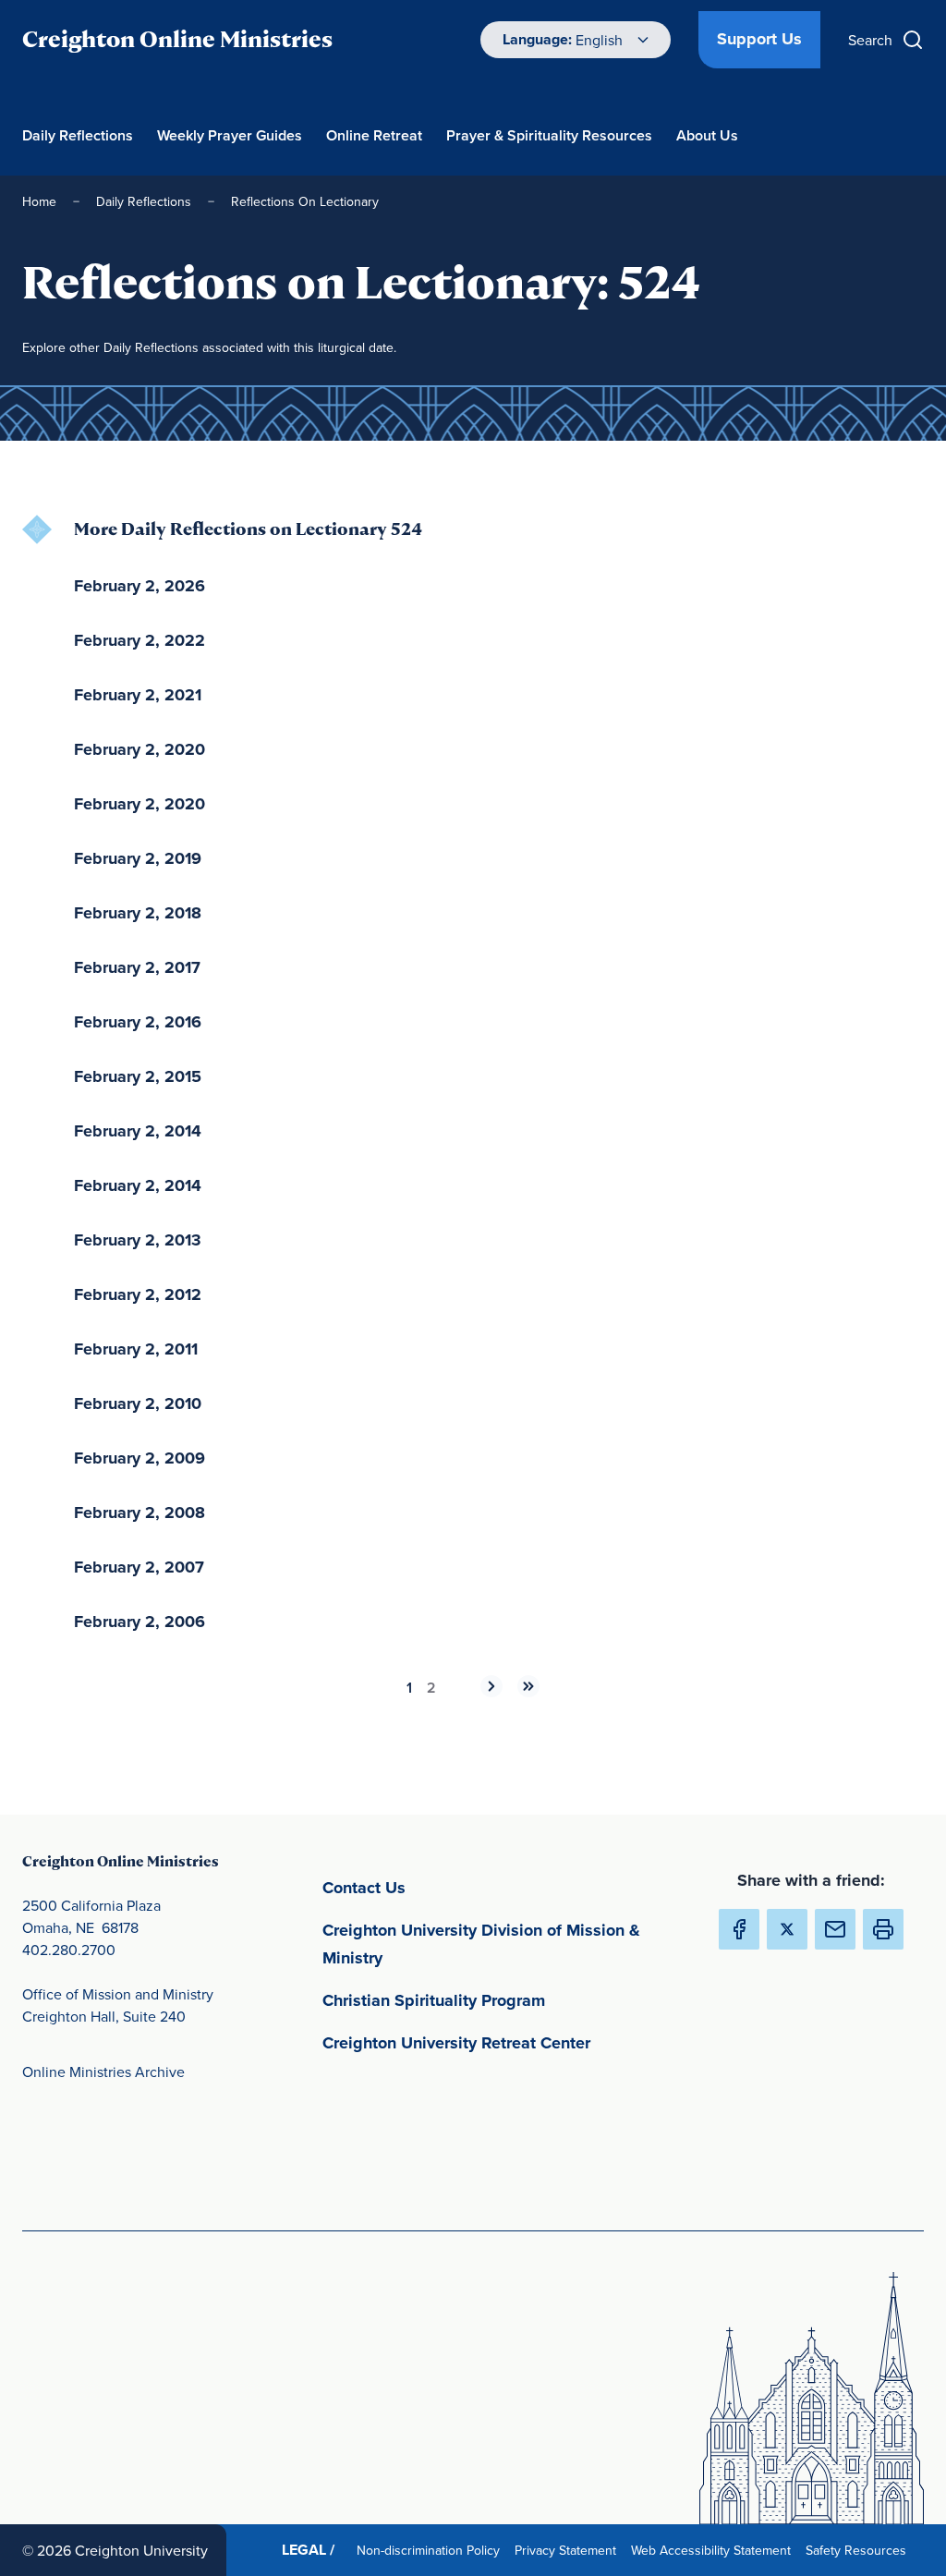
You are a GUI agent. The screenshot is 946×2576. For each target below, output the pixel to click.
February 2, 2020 (139, 749)
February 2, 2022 (139, 640)
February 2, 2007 (139, 1567)
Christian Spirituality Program (510, 2000)
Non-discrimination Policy (432, 2550)
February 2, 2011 (136, 1349)
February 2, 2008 (139, 1513)
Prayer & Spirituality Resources (549, 135)
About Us (707, 135)
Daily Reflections (78, 135)
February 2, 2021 (138, 695)
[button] (883, 1929)
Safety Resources (860, 2550)
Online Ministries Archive (103, 2072)
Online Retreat (374, 135)
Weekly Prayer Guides (230, 135)
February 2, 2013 (138, 1240)
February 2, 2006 (139, 1622)
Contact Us (450, 1887)
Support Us (759, 39)
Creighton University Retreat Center (510, 2042)
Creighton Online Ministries (177, 39)
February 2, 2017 (137, 967)
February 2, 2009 (139, 1458)
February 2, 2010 (138, 1403)
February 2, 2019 (138, 858)
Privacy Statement (569, 2550)
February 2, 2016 (138, 1022)
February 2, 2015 (138, 1076)
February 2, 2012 (138, 1294)
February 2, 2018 (138, 913)
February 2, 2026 (139, 586)
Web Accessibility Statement (715, 2550)
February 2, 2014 (138, 1131)
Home (39, 201)
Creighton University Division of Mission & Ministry (481, 1944)
